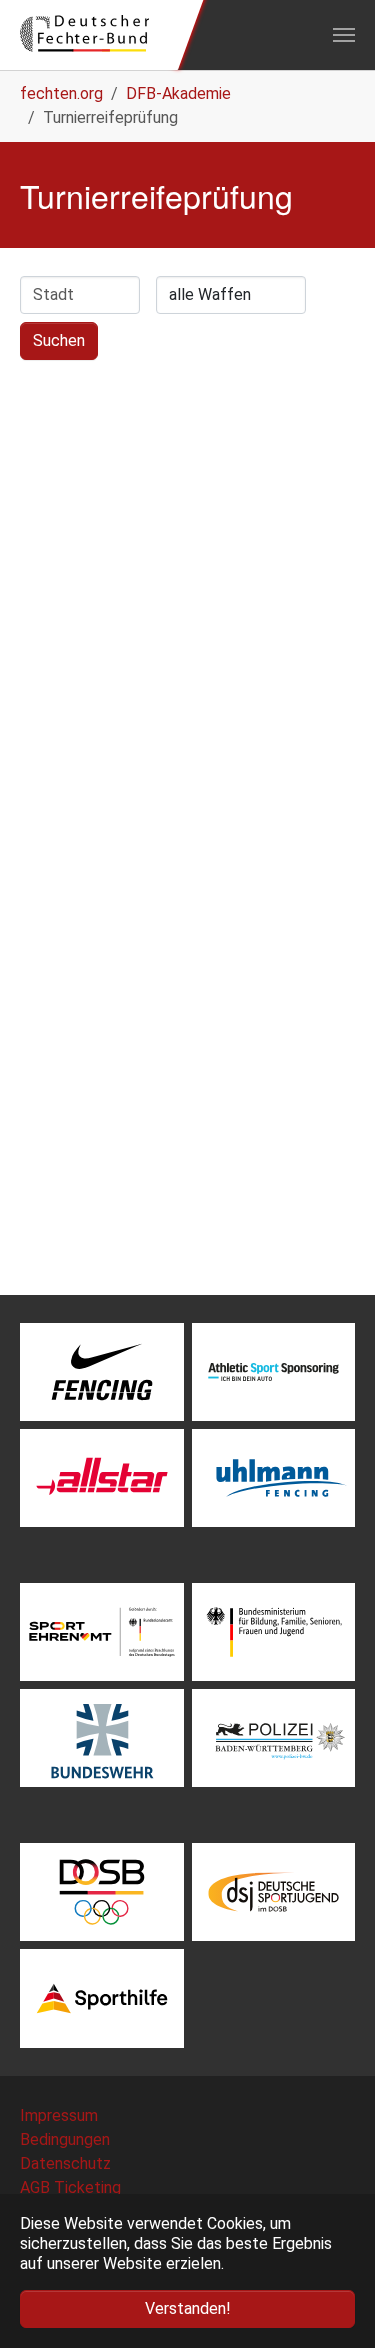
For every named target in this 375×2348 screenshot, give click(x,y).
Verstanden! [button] (188, 2308)
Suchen (59, 340)
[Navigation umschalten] (344, 35)
